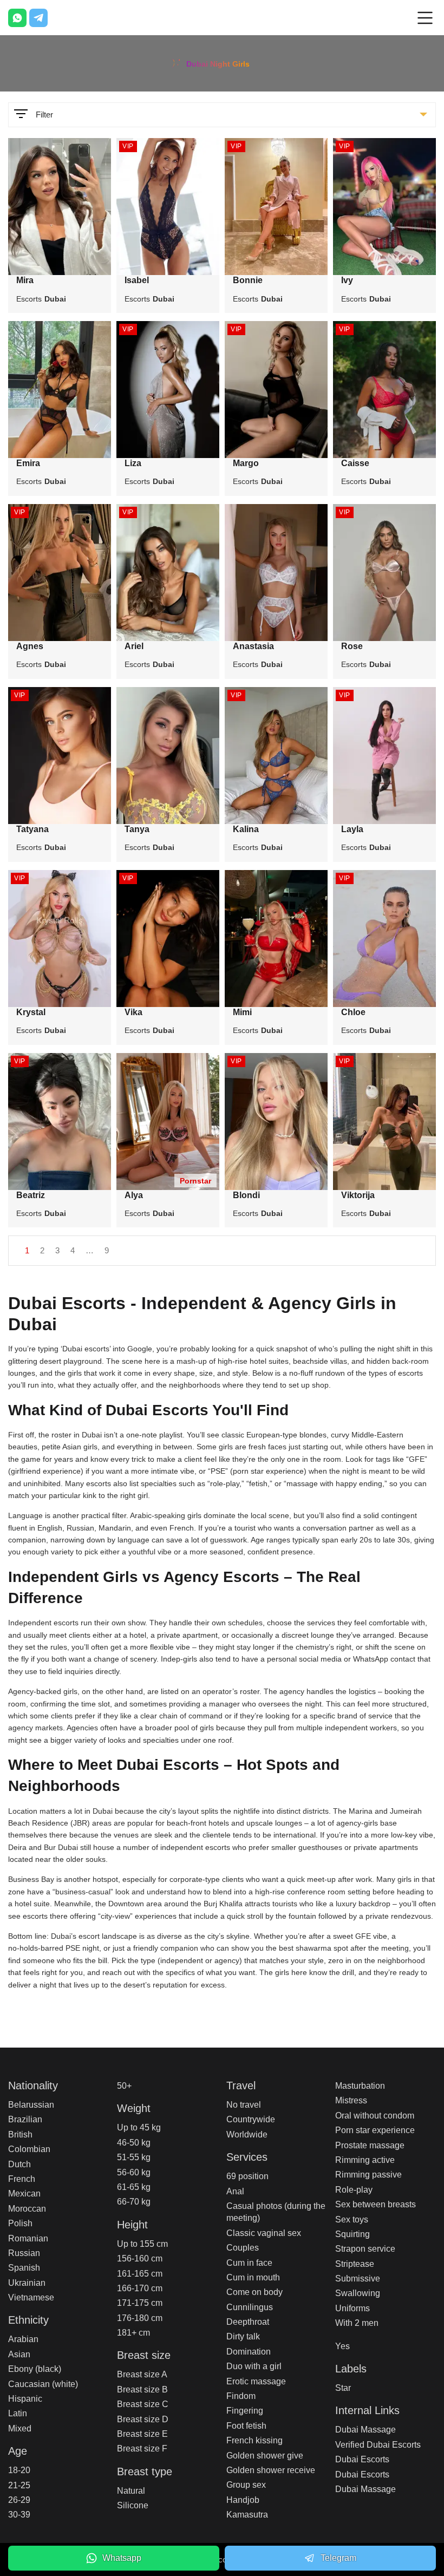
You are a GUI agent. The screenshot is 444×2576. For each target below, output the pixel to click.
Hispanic (25, 2399)
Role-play (354, 2190)
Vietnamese (31, 2297)
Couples (243, 2248)
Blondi (246, 1195)
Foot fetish (246, 2426)
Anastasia (253, 646)
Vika (133, 1012)
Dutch (19, 2164)
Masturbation (360, 2086)
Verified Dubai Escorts (378, 2445)
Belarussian (31, 2105)
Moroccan (27, 2209)
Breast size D (143, 2419)
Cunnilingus (250, 2307)
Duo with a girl (254, 2366)
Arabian (23, 2339)
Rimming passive (368, 2175)
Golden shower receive (271, 2470)
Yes (342, 2346)
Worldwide (247, 2134)
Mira (25, 280)
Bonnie (248, 280)
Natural (131, 2491)
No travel (244, 2105)
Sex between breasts (376, 2204)
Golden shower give (265, 2456)
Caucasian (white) (43, 2384)
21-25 (19, 2485)
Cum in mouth (253, 2277)
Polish (20, 2223)
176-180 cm (140, 2318)
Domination (249, 2352)
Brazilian (25, 2119)
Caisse (355, 463)
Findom (241, 2396)
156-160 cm (140, 2258)
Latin (18, 2413)
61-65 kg (134, 2187)
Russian (24, 2253)
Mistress (351, 2100)
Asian (19, 2354)
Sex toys (352, 2219)
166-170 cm (140, 2288)
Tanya (137, 829)
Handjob (243, 2500)
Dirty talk (243, 2336)
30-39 (19, 2515)
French (22, 2179)
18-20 (19, 2470)
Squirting (352, 2234)
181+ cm (133, 2333)
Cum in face (249, 2263)
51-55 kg (134, 2157)
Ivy (347, 280)
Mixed (20, 2428)
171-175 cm (140, 2303)
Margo (246, 463)
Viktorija (358, 1195)
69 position (247, 2176)
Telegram (338, 2558)
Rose (352, 646)
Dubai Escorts (362, 2459)
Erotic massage (256, 2381)
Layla (352, 829)
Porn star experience (375, 2130)
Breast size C (143, 2404)
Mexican (24, 2193)
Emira (28, 463)
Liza (133, 463)
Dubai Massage (365, 2430)
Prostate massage (370, 2145)
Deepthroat (248, 2322)
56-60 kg (134, 2172)
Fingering (245, 2411)
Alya (134, 1195)
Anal (235, 2191)
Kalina (246, 829)
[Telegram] (38, 18)
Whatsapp (122, 2558)
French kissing (254, 2440)
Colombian (29, 2149)
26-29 (19, 2500)
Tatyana (32, 829)
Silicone (133, 2505)
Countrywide (251, 2119)
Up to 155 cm (142, 2244)
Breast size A (142, 2374)
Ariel (134, 646)
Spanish (24, 2268)
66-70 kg (134, 2202)
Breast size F (142, 2448)
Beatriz (31, 1195)
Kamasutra (247, 2515)
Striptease (355, 2264)
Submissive (358, 2278)
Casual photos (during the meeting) (276, 2212)
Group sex (246, 2485)
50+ (124, 2086)
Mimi (242, 1012)
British (20, 2134)
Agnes (30, 646)
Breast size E (142, 2434)
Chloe (353, 1012)
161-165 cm (140, 2274)
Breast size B (142, 2389)
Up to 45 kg (139, 2127)
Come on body (254, 2292)
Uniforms (352, 2308)
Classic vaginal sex (264, 2233)
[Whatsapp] (17, 18)
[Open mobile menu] (425, 18)
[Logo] (222, 62)
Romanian (28, 2238)
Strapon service (365, 2249)
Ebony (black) (35, 2369)
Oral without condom (375, 2116)
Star (343, 2388)
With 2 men (357, 2323)
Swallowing (358, 2293)
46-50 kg (134, 2143)
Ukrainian (27, 2283)
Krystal (31, 1012)
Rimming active (365, 2160)
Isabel (137, 280)
